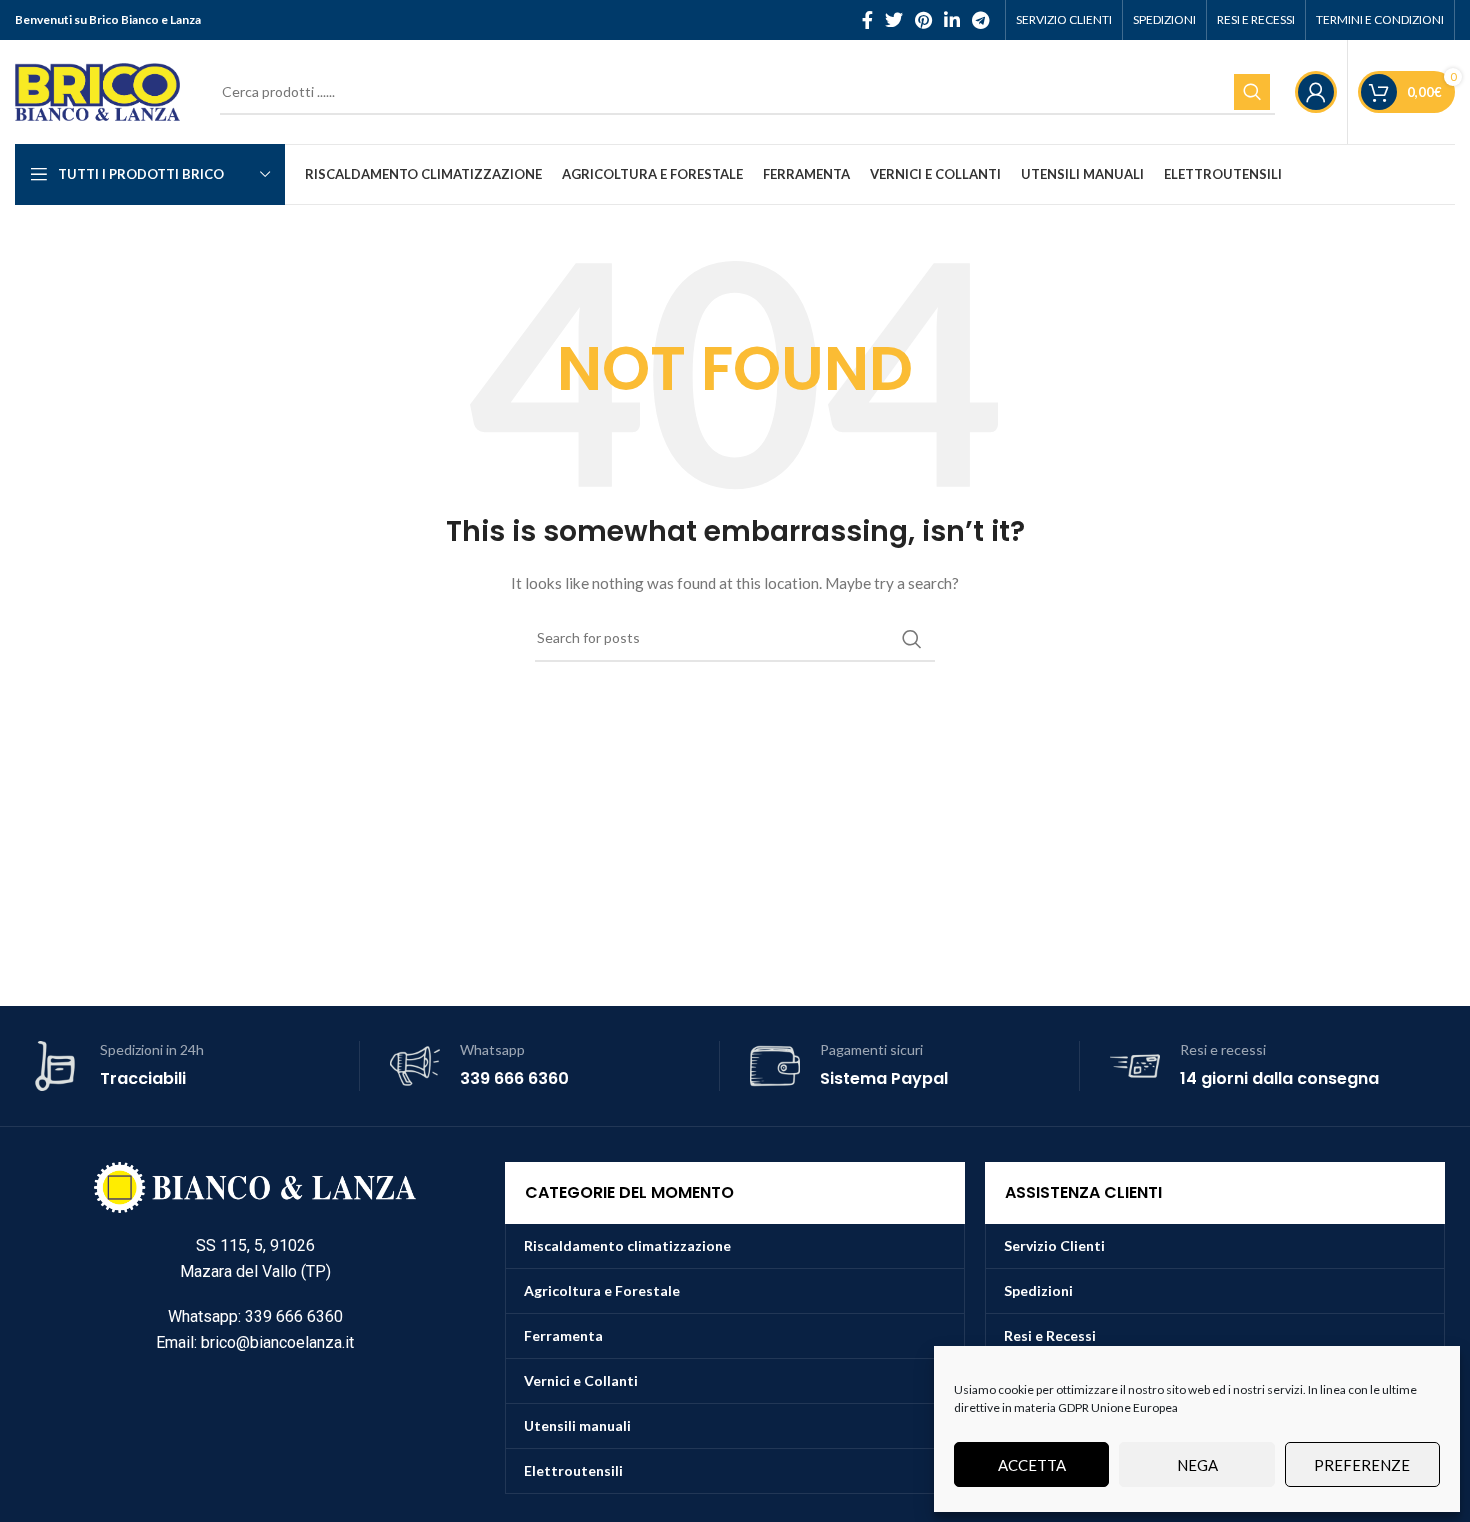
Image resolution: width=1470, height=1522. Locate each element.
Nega (1197, 1465)
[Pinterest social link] (923, 20)
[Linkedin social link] (952, 20)
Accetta (1032, 1465)
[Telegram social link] (980, 20)
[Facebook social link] (867, 20)
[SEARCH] (1252, 92)
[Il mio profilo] (1316, 92)
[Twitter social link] (894, 20)
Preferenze (1362, 1465)
